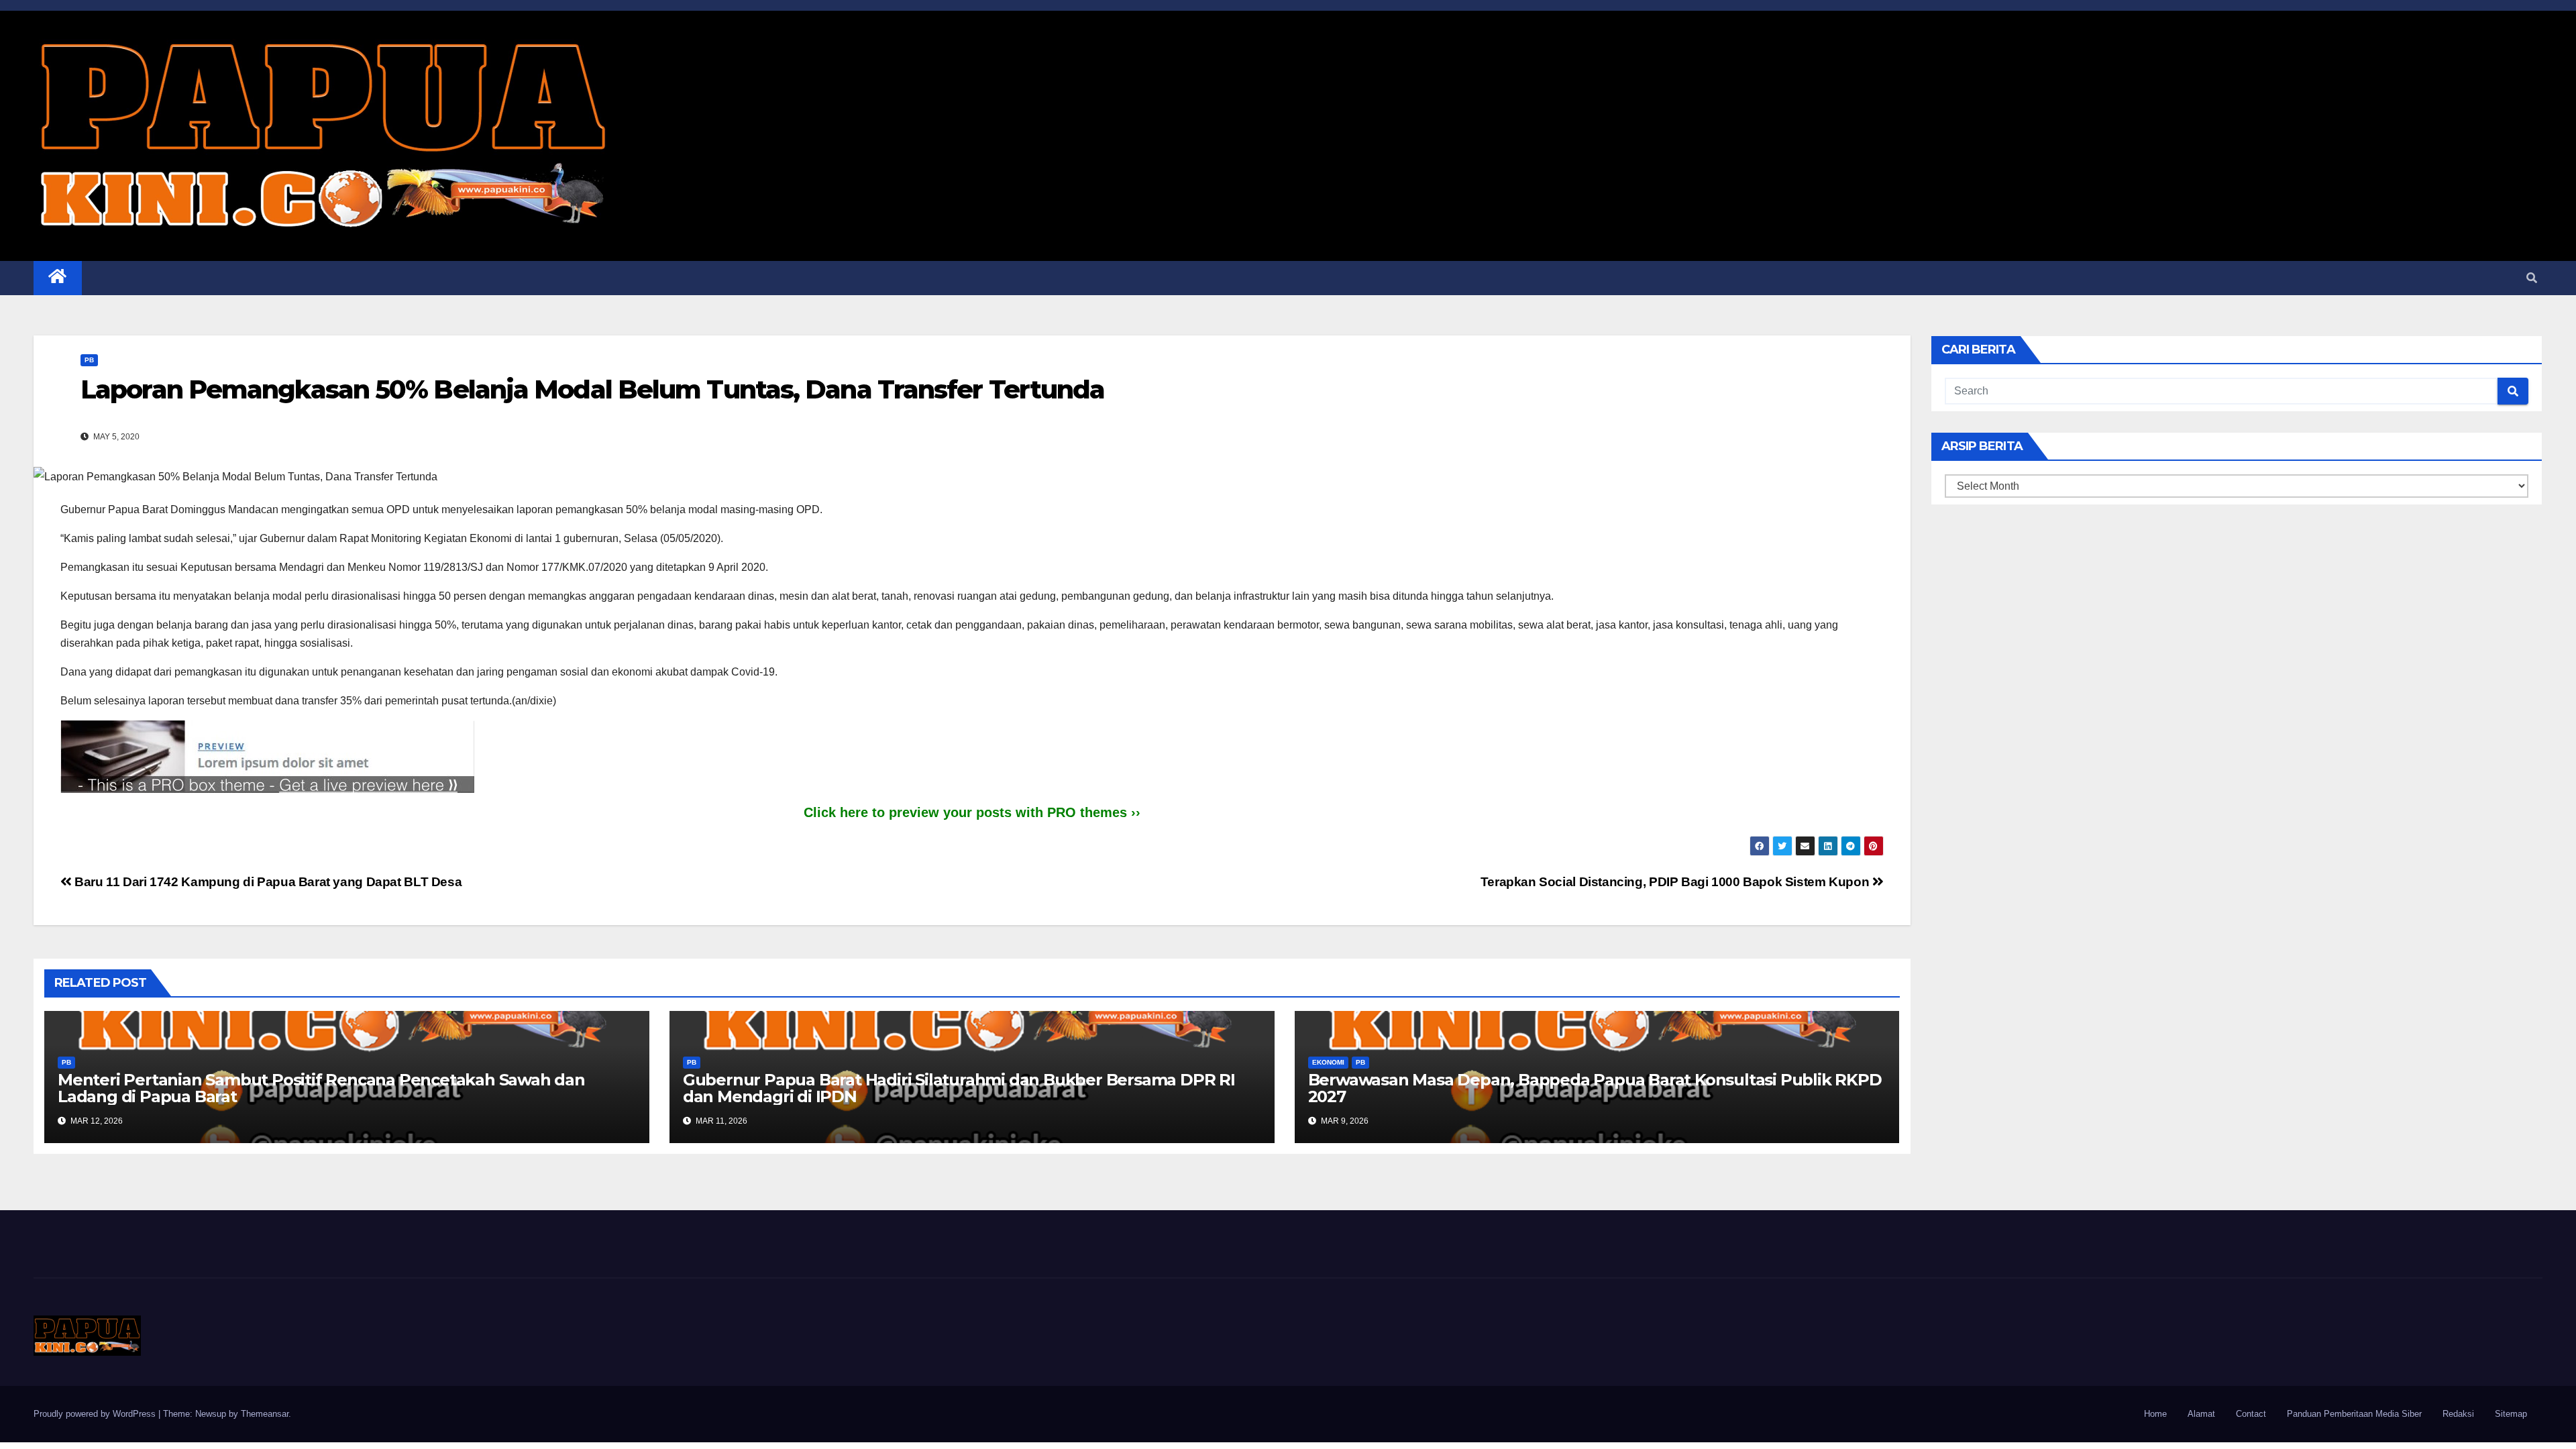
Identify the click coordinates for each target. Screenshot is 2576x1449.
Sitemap (2511, 1414)
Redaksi (2458, 1414)
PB (89, 360)
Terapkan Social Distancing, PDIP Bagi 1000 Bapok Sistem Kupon (1676, 882)
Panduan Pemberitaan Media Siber (2354, 1414)
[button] (2532, 278)
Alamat (2201, 1414)
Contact (2251, 1414)
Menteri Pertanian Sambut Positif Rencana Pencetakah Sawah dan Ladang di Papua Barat (321, 1088)
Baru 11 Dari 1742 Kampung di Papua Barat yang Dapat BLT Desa (267, 882)
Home (2155, 1414)
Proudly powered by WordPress (96, 1414)
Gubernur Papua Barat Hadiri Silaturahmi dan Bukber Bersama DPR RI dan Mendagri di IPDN (959, 1088)
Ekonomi (1328, 1062)
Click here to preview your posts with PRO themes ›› (972, 812)
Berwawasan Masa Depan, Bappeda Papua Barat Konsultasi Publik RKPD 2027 (1595, 1088)
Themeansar (265, 1414)
